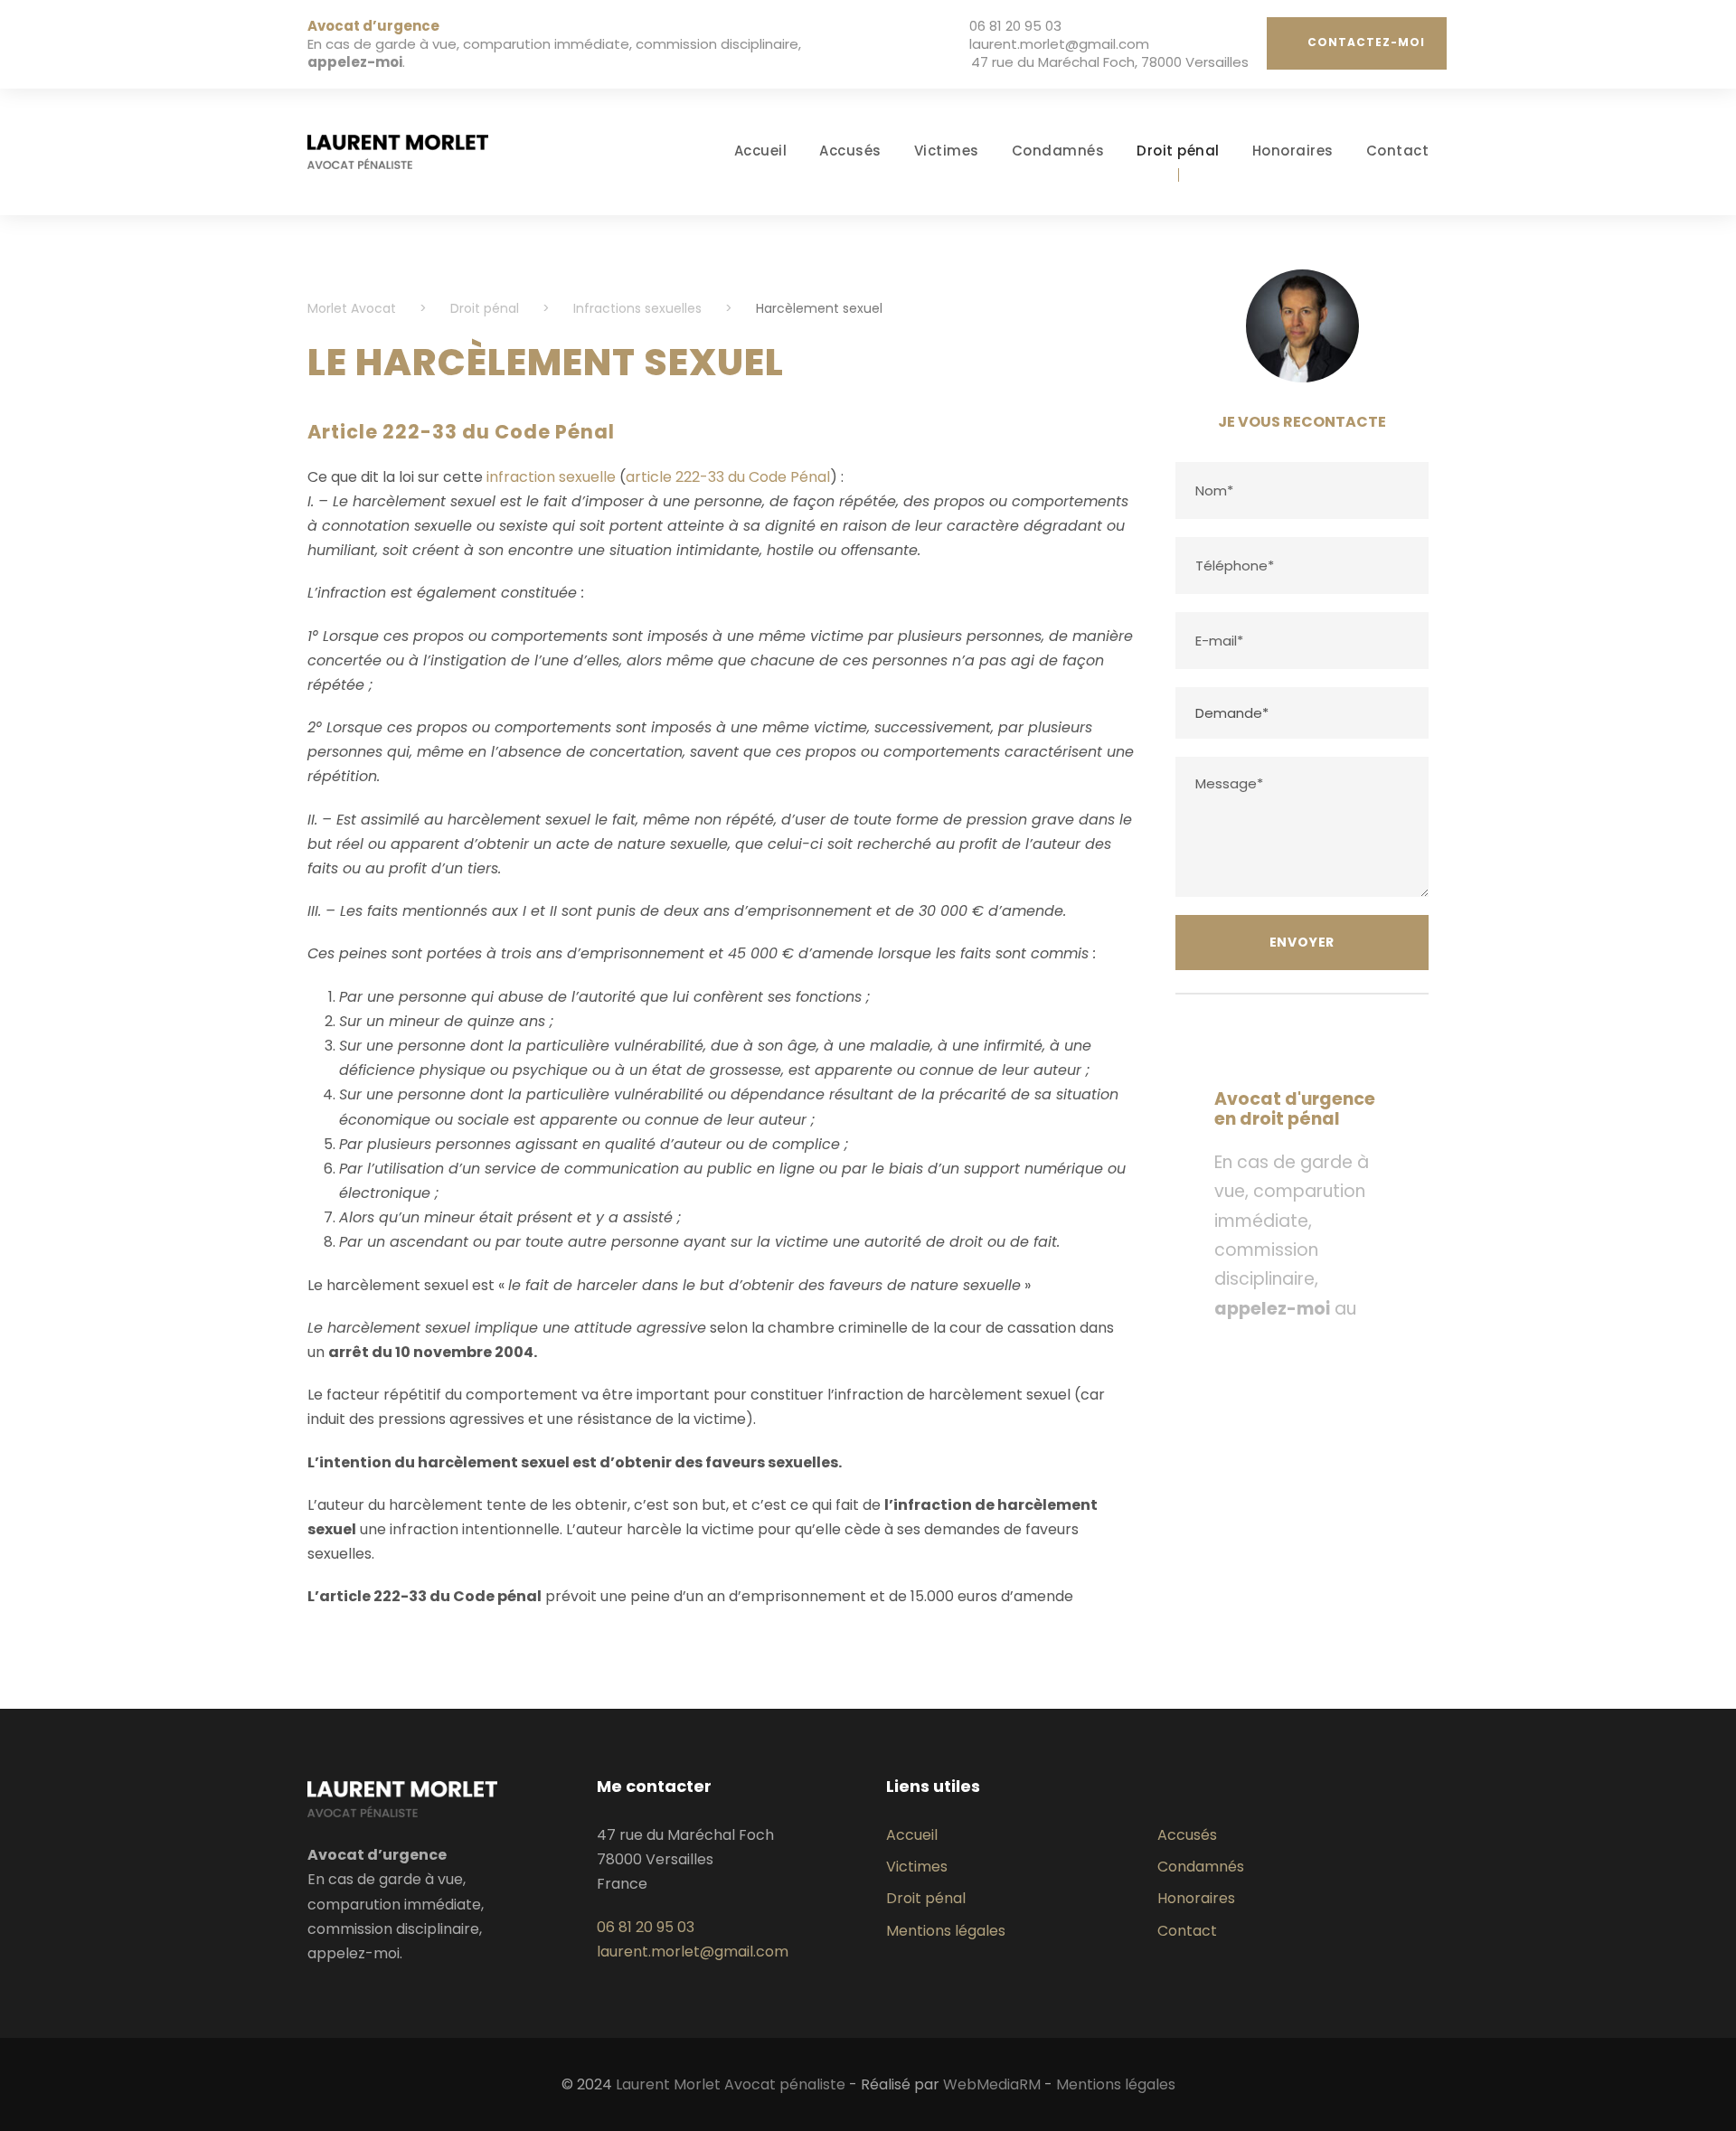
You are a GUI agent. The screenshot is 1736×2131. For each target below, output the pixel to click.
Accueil (761, 151)
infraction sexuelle (551, 477)
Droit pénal (1178, 151)
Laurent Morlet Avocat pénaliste (731, 2084)
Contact (1398, 151)
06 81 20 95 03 (1015, 26)
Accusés (850, 151)
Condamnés (1058, 151)
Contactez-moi (1366, 42)
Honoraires (1293, 151)
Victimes (947, 151)
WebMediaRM (992, 2084)
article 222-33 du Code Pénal (728, 477)
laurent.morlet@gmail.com (1059, 44)
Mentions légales (946, 1931)
